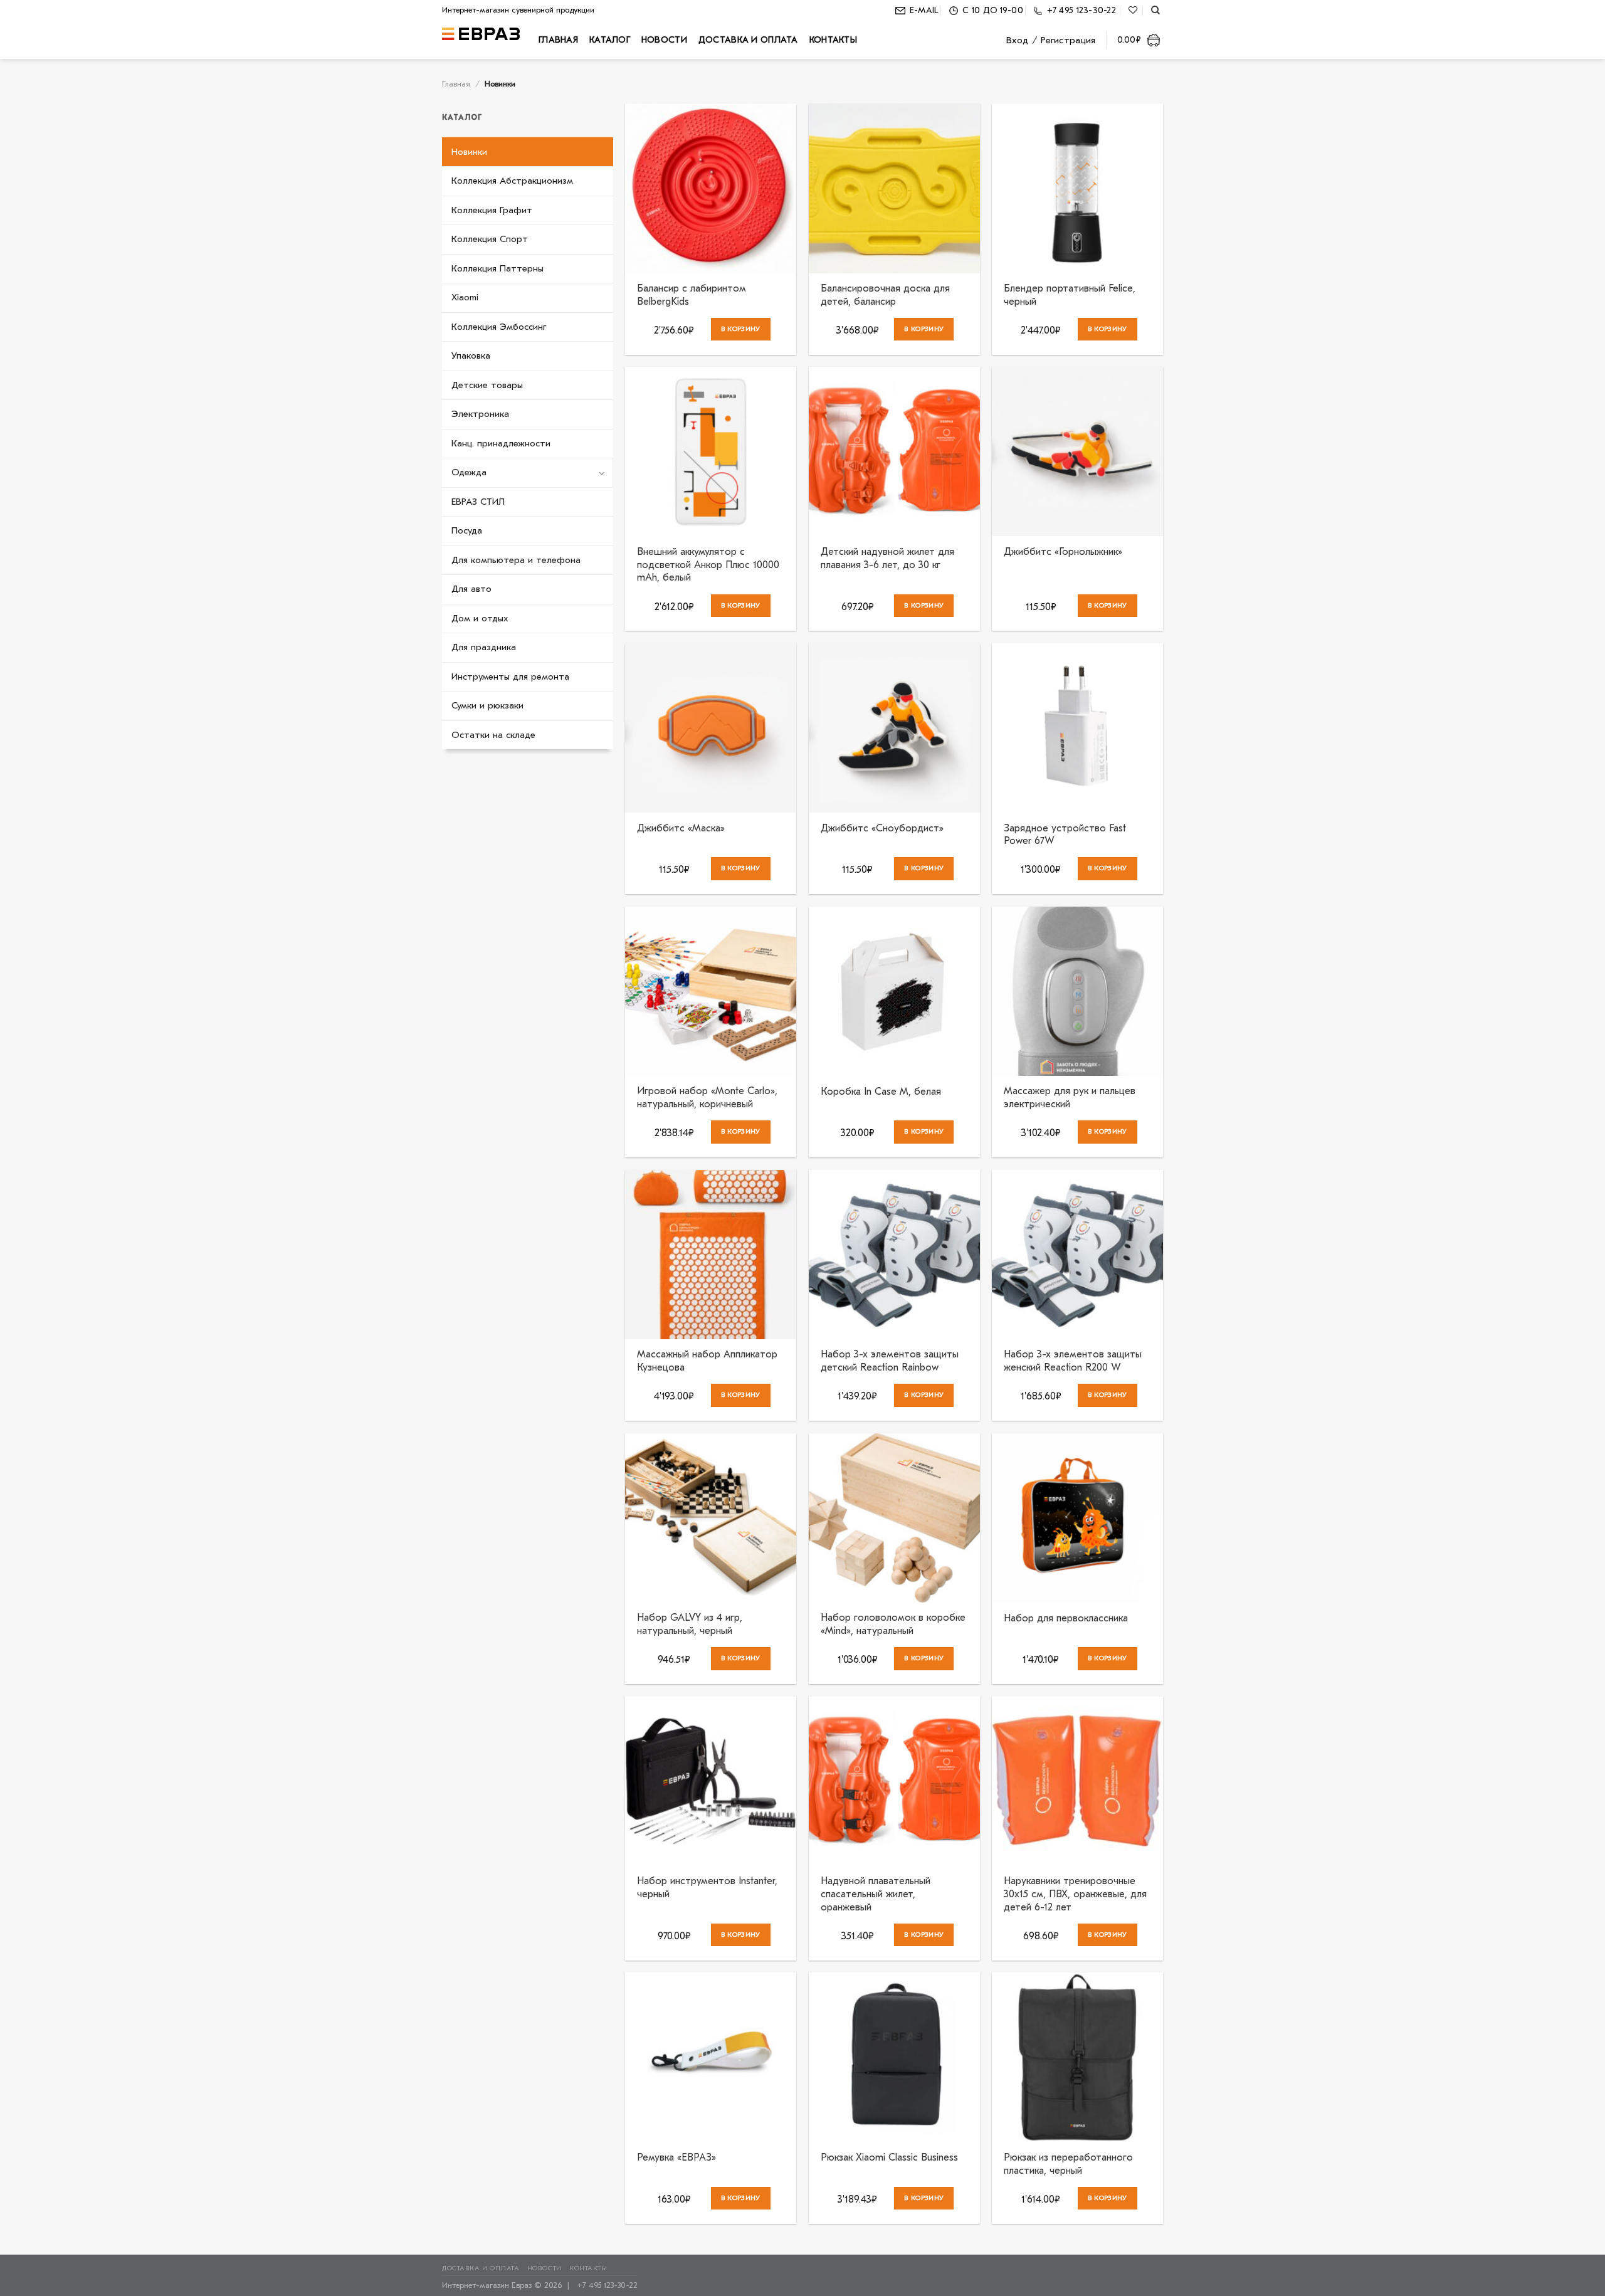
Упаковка (471, 355)
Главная (558, 40)
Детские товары (487, 385)
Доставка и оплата (748, 40)
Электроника (480, 414)
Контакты (833, 40)
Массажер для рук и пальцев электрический (1070, 1098)
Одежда (469, 472)
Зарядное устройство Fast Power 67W (1065, 835)
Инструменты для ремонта (510, 677)
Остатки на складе (493, 735)
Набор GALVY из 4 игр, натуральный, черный (690, 1624)
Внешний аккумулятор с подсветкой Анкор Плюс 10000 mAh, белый (708, 565)
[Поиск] (1155, 10)
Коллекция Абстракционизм (512, 181)
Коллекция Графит (492, 210)
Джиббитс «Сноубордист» (882, 828)
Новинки (469, 152)
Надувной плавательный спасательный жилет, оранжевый (876, 1894)
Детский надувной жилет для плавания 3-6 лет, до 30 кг (887, 558)
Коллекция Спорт (490, 239)
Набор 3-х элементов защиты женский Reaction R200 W (1073, 1361)
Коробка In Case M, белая (881, 1092)
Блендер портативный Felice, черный (1070, 295)
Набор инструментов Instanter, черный (707, 1888)
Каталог (610, 40)
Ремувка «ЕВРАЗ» (676, 2157)
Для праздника (484, 647)
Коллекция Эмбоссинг (499, 327)
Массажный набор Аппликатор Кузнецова (707, 1361)
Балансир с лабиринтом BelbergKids (692, 295)
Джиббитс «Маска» (681, 828)
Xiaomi (465, 297)
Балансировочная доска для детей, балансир (885, 295)
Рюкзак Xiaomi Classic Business (889, 2157)
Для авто (471, 589)
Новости (664, 40)
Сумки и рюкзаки (487, 705)
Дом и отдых (480, 618)
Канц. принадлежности (501, 443)
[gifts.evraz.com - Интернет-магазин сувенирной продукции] (481, 34)
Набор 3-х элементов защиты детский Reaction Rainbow (890, 1361)
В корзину (741, 329)
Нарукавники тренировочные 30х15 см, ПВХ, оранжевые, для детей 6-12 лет (1075, 1894)
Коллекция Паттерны (497, 268)
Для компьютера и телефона (516, 560)
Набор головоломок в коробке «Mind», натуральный (893, 1624)
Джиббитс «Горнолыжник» (1063, 552)
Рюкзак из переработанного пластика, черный (1068, 2164)
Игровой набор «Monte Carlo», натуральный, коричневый (707, 1098)
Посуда (467, 530)
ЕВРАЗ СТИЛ (478, 502)
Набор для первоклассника (1066, 1618)
